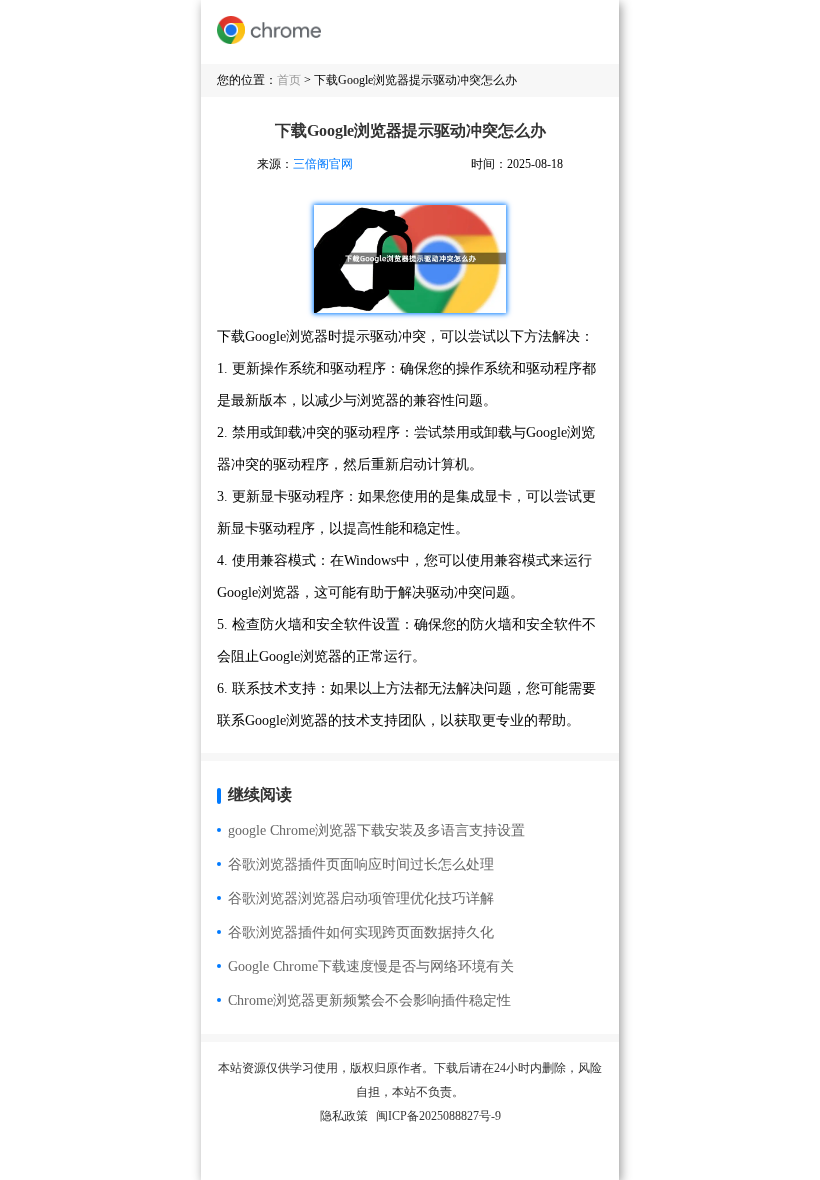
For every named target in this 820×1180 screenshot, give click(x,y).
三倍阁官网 (323, 164)
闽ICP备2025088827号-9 (438, 1116)
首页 (289, 80)
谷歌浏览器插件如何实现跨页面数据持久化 (361, 932)
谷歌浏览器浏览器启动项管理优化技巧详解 (361, 898)
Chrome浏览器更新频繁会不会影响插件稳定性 (369, 1000)
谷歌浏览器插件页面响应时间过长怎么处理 (361, 864)
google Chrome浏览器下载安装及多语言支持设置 (376, 830)
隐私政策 (344, 1116)
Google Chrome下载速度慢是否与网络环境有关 (371, 966)
